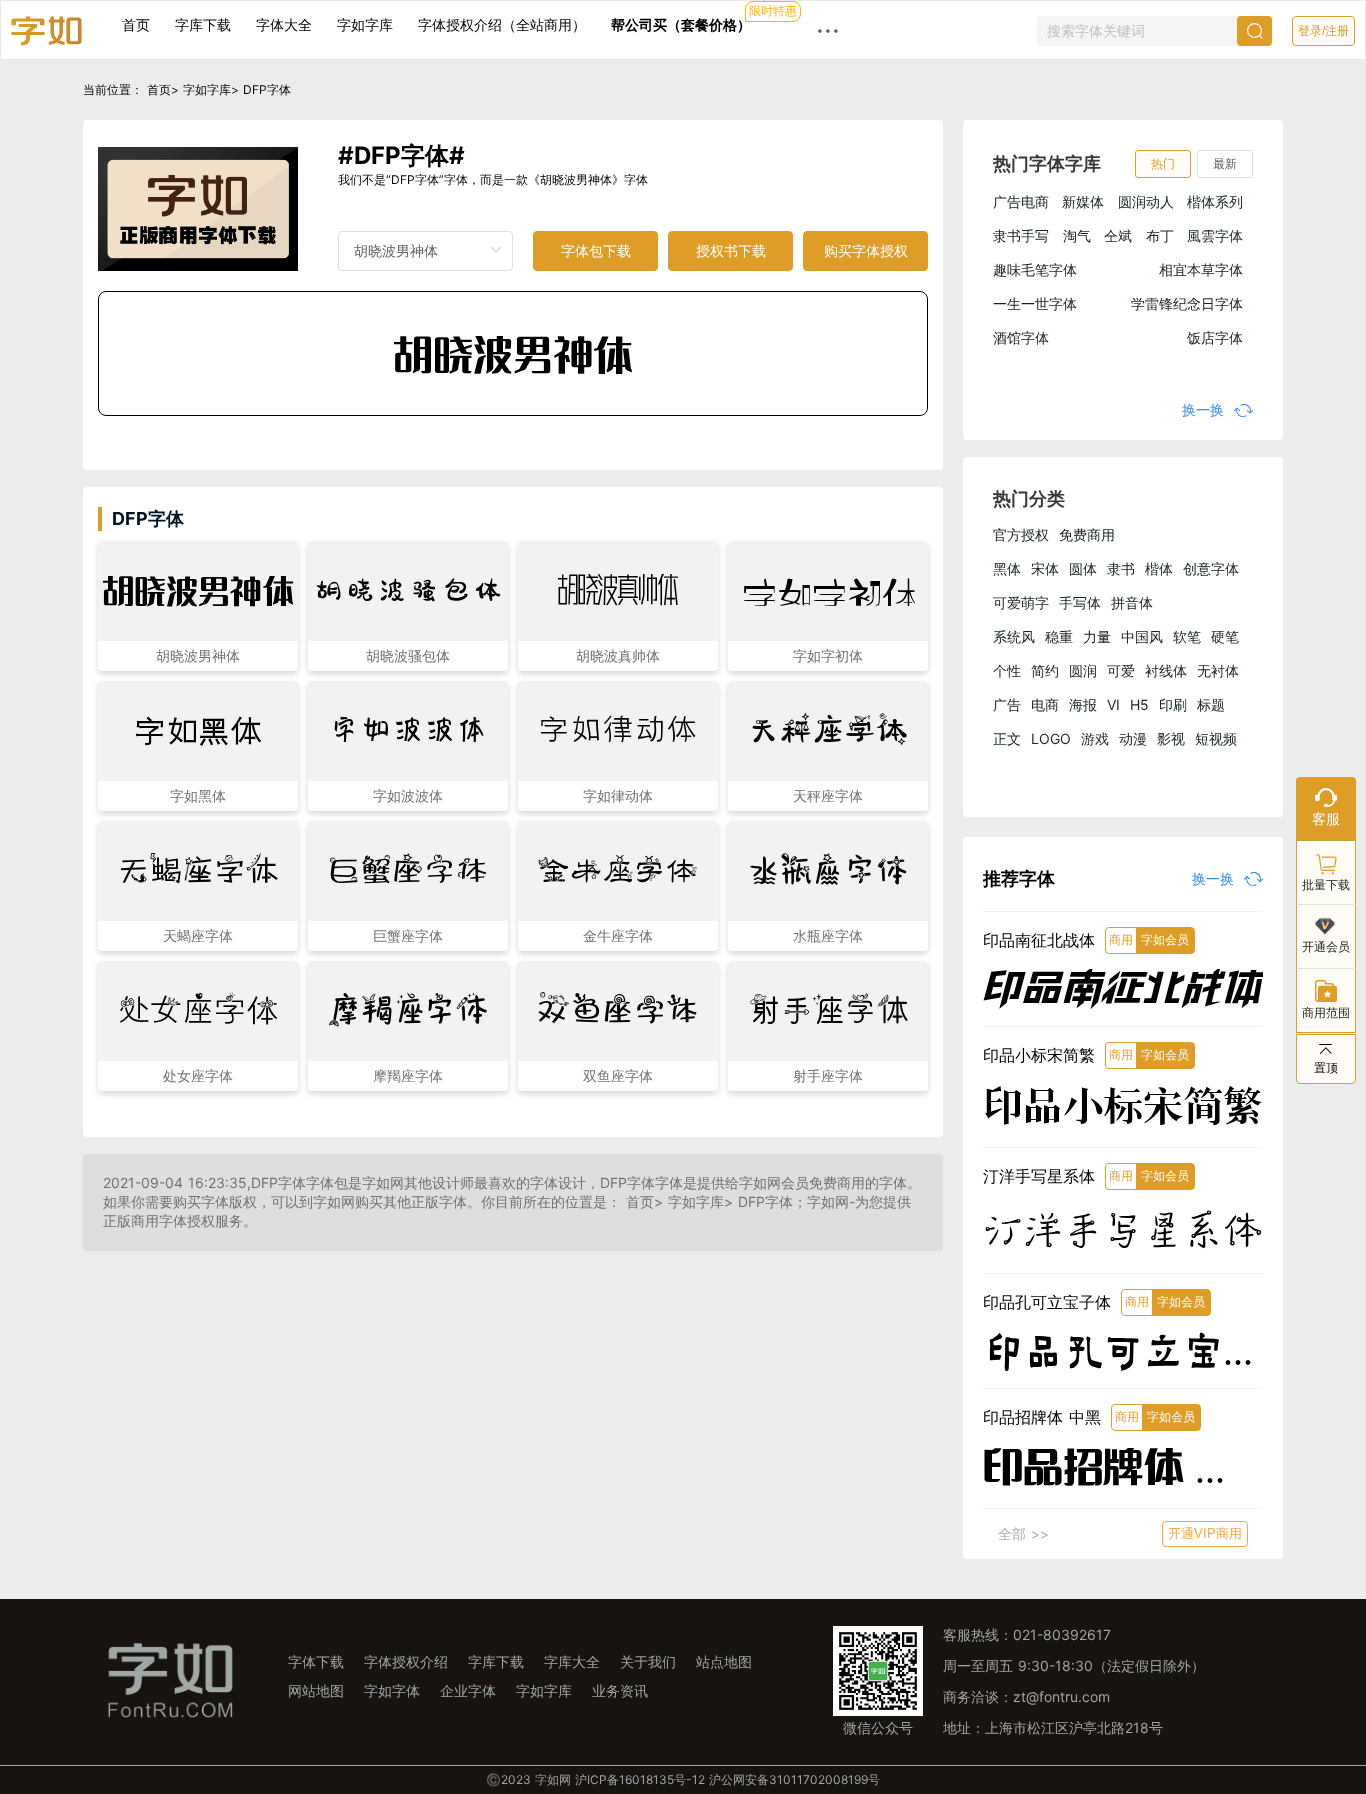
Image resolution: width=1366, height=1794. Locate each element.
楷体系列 (1215, 201)
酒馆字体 (1021, 337)
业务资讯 (620, 1690)
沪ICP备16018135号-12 (640, 1779)
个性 (1007, 670)
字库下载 (203, 24)
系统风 (1014, 636)
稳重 (1059, 636)
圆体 (1083, 568)
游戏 (1095, 738)
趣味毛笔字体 (1035, 269)
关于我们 (648, 1661)
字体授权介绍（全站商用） (502, 24)
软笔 (1187, 636)
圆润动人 (1146, 201)
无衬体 (1218, 670)
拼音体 (1132, 602)
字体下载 (316, 1661)
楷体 (1159, 568)
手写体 (1080, 602)
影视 (1171, 738)
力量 (1097, 636)
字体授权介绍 (406, 1661)
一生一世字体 (1035, 303)
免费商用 (1087, 534)
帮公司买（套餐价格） (681, 24)
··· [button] (828, 30)
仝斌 (1118, 235)
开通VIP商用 (1205, 1533)
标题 (1211, 704)
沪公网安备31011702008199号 (794, 1779)
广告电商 (1021, 201)
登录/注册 (1323, 31)
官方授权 (1021, 534)
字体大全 (284, 24)
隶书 (1121, 568)
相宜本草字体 (1201, 269)
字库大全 (572, 1661)
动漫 (1133, 738)
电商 (1045, 704)
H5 (1139, 704)
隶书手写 (1021, 235)
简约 (1045, 670)
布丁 (1160, 235)
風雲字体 (1215, 235)
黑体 (1007, 568)
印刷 (1173, 704)
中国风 (1142, 636)
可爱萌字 (1021, 602)
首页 (136, 24)
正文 (1007, 738)
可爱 (1121, 670)
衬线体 (1166, 670)
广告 (1007, 704)
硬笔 (1225, 636)
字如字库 (365, 24)
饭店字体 (1215, 337)
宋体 (1045, 568)
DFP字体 (267, 89)
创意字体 (1211, 568)
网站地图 (316, 1690)
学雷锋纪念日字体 (1187, 303)
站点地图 (724, 1661)
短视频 (1216, 738)
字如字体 (392, 1690)
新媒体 (1083, 201)
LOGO (1051, 738)
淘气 (1077, 235)
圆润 (1083, 670)
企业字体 (468, 1690)
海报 (1083, 704)
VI (1113, 704)
